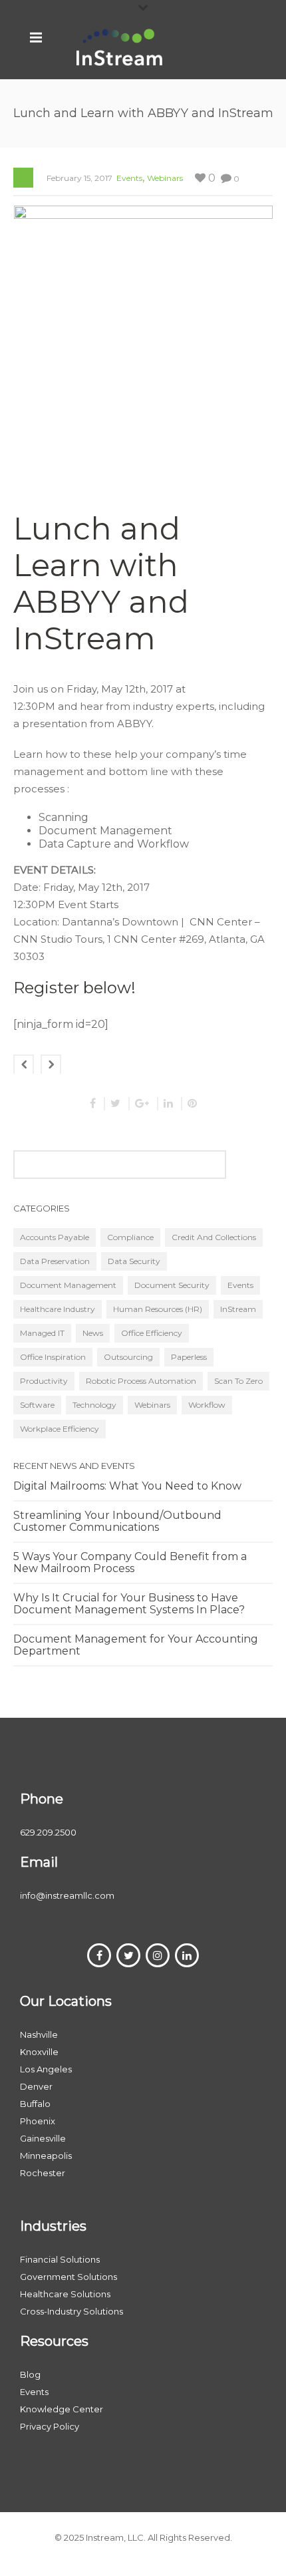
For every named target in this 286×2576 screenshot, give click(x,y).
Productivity (44, 1381)
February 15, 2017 (79, 178)
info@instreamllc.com (67, 1895)
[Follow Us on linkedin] (187, 1955)
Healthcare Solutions (65, 2294)
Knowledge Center (62, 2409)
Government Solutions (69, 2277)
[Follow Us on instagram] (158, 1955)
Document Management (68, 1285)
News (93, 1333)
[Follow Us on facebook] (99, 1955)
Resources (54, 2341)
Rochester (43, 2173)
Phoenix (38, 2121)
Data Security (134, 1261)
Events (129, 178)
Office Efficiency (152, 1333)
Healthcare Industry (58, 1309)
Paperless (189, 1357)
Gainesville (43, 2138)
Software (37, 1405)
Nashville (39, 2034)
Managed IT (42, 1333)
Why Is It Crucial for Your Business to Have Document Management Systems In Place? (129, 1604)
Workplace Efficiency (60, 1429)
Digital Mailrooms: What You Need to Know (127, 1486)
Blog (30, 2374)
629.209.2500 (48, 1832)
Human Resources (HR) (158, 1309)
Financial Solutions (60, 2259)
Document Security (172, 1285)
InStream (238, 1309)
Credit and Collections (214, 1237)
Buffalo (35, 2104)
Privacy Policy (50, 2426)
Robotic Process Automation (141, 1381)
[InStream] (120, 47)
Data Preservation (55, 1261)
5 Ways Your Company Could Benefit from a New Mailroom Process (130, 1563)
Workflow (207, 1405)
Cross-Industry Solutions (71, 2311)
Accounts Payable (55, 1237)
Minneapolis (46, 2156)
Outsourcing (128, 1357)
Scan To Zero (238, 1381)
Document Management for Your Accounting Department (136, 1645)
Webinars (165, 178)
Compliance (130, 1237)
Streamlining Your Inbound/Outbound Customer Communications (117, 1522)
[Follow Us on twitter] (128, 1955)
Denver (36, 2086)
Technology (94, 1405)
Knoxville (39, 2052)
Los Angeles (46, 2069)
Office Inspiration (53, 1357)
